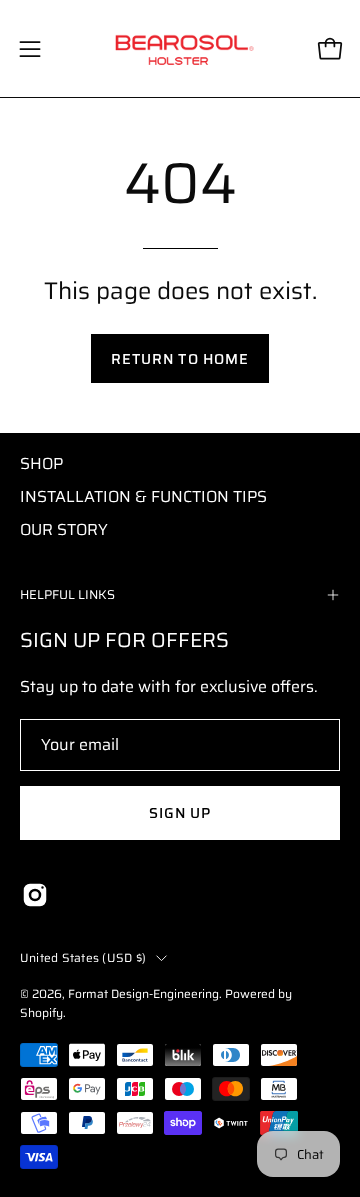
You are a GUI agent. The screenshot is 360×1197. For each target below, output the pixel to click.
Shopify (41, 1012)
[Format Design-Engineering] (180, 48)
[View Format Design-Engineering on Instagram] (35, 895)
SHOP (41, 463)
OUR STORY (64, 529)
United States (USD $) (83, 957)
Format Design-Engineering (143, 993)
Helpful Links (67, 594)
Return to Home (180, 359)
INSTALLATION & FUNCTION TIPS (143, 496)
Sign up (180, 813)
